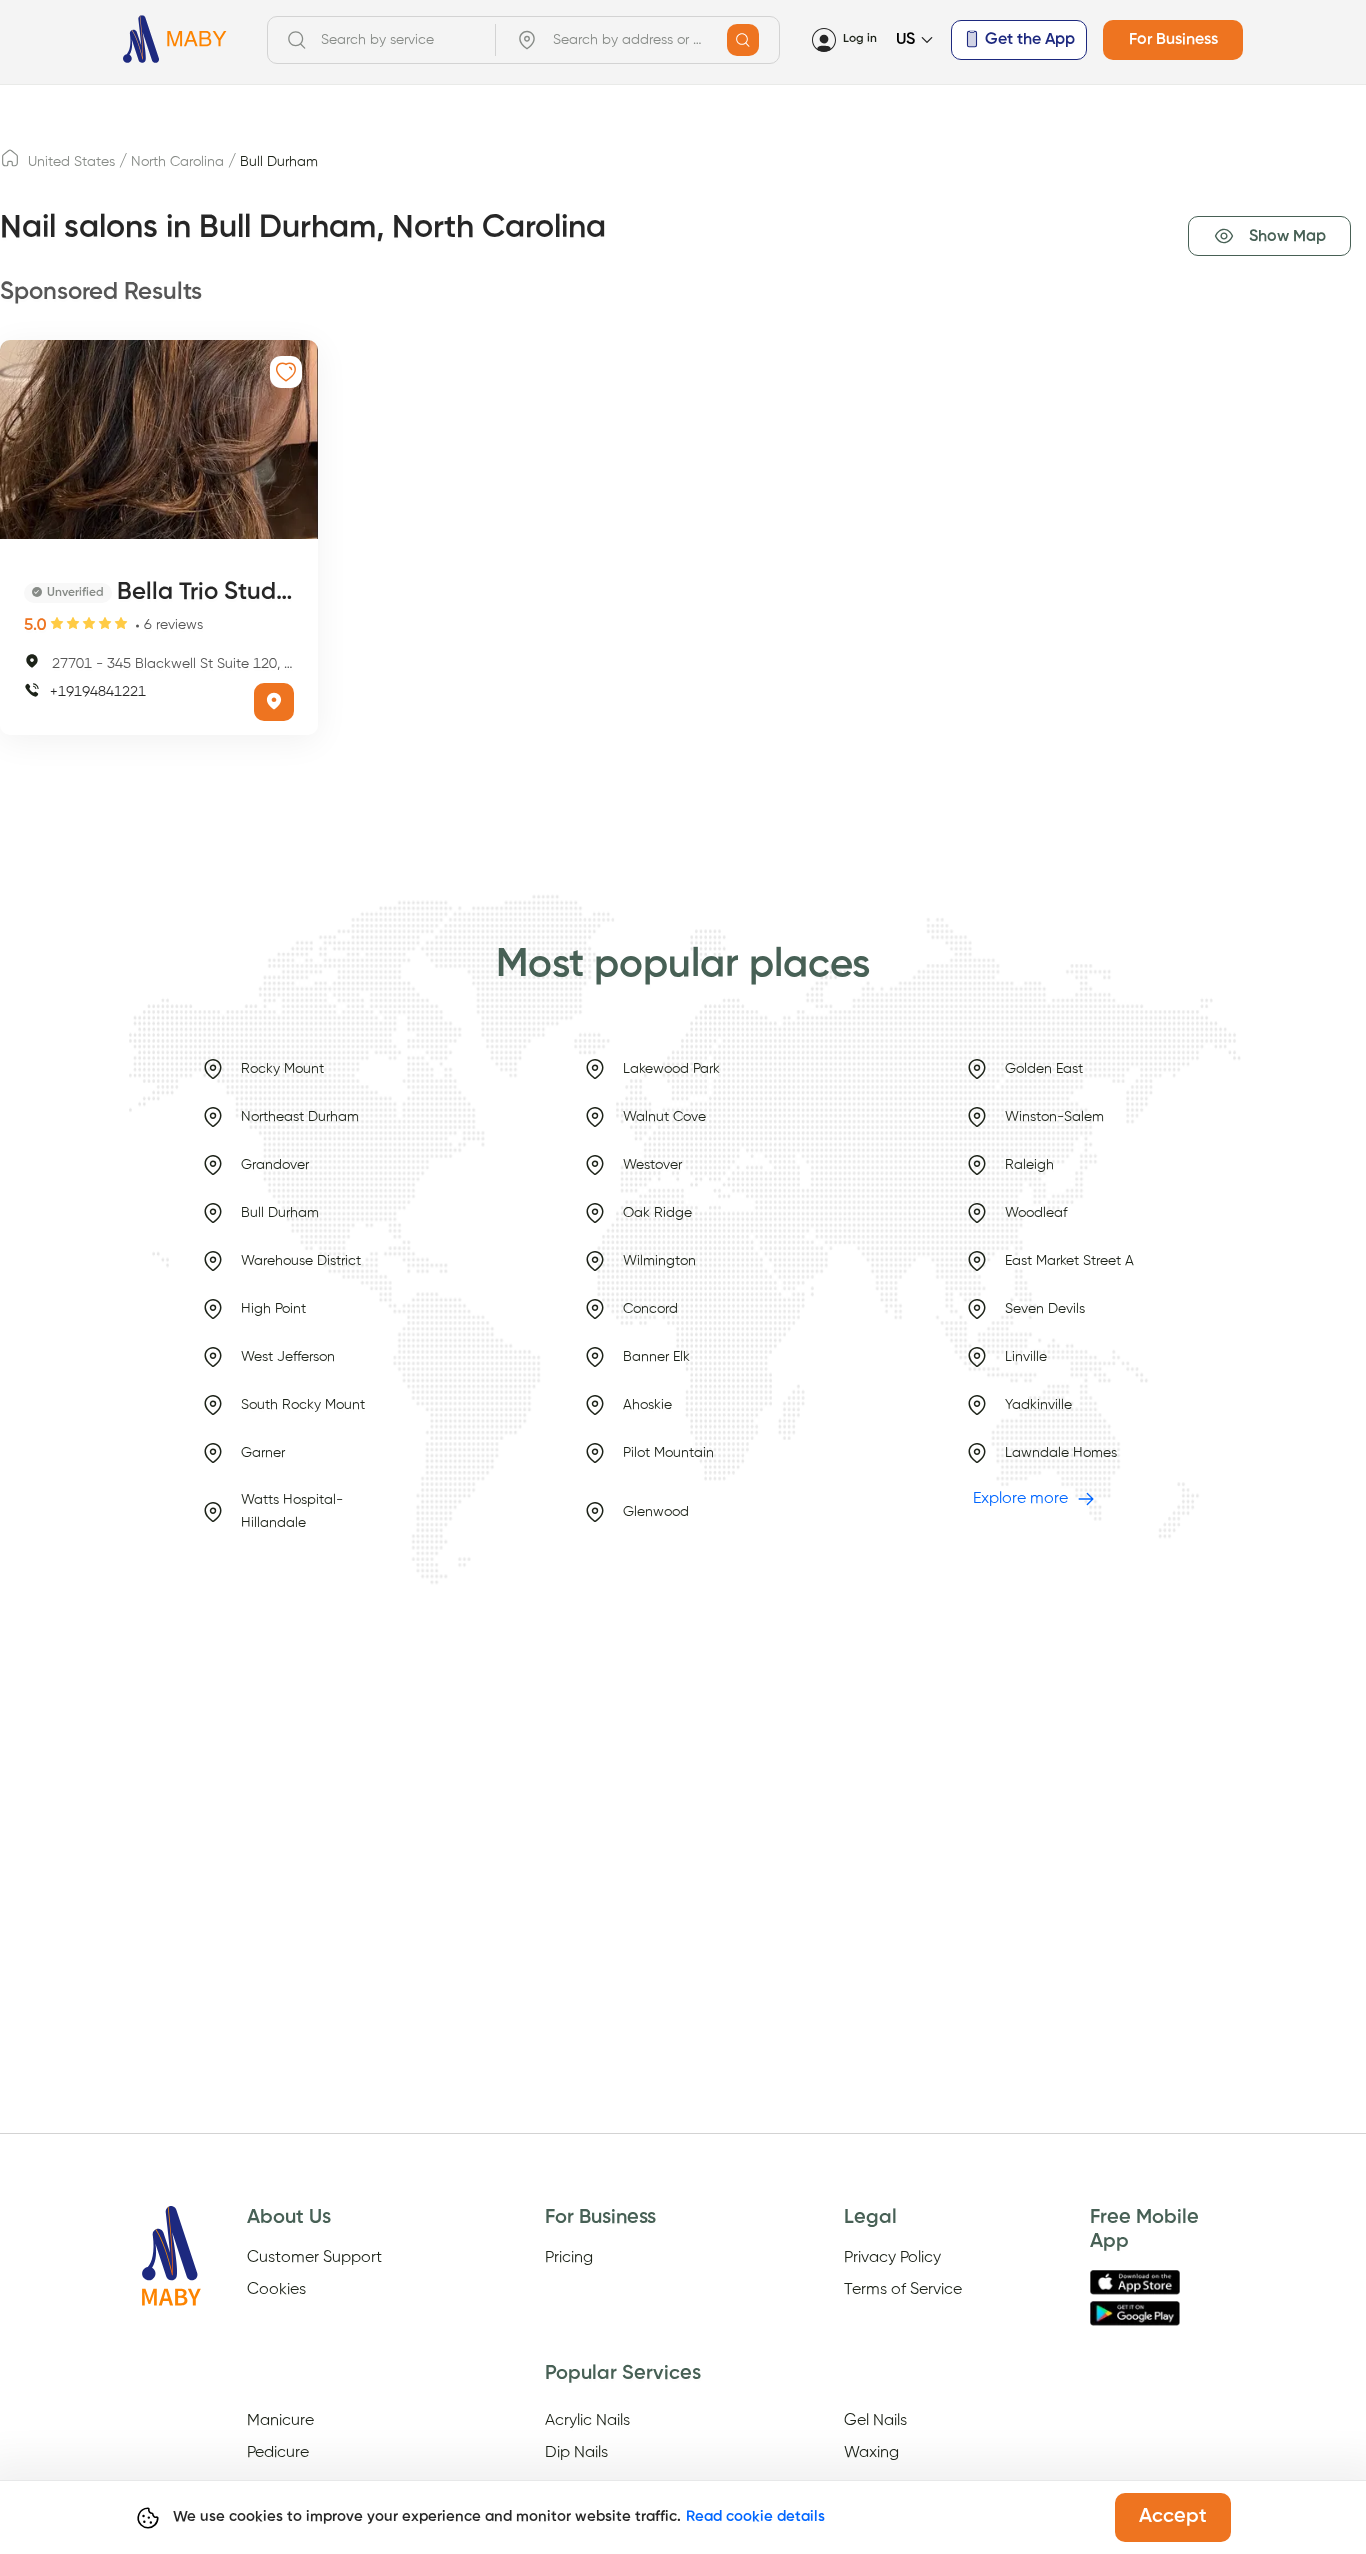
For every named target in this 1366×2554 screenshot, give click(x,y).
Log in (860, 39)
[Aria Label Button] (743, 40)
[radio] (57, 624)
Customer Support (314, 2258)
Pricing (569, 2258)
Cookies (276, 2290)
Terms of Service (903, 2290)
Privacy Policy (892, 2258)
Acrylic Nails (587, 2421)
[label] (10, 164)
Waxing (871, 2453)
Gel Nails (875, 2421)
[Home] (175, 39)
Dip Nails (576, 2453)
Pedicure (278, 2453)
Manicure (280, 2421)
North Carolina (177, 162)
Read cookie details (755, 2516)
